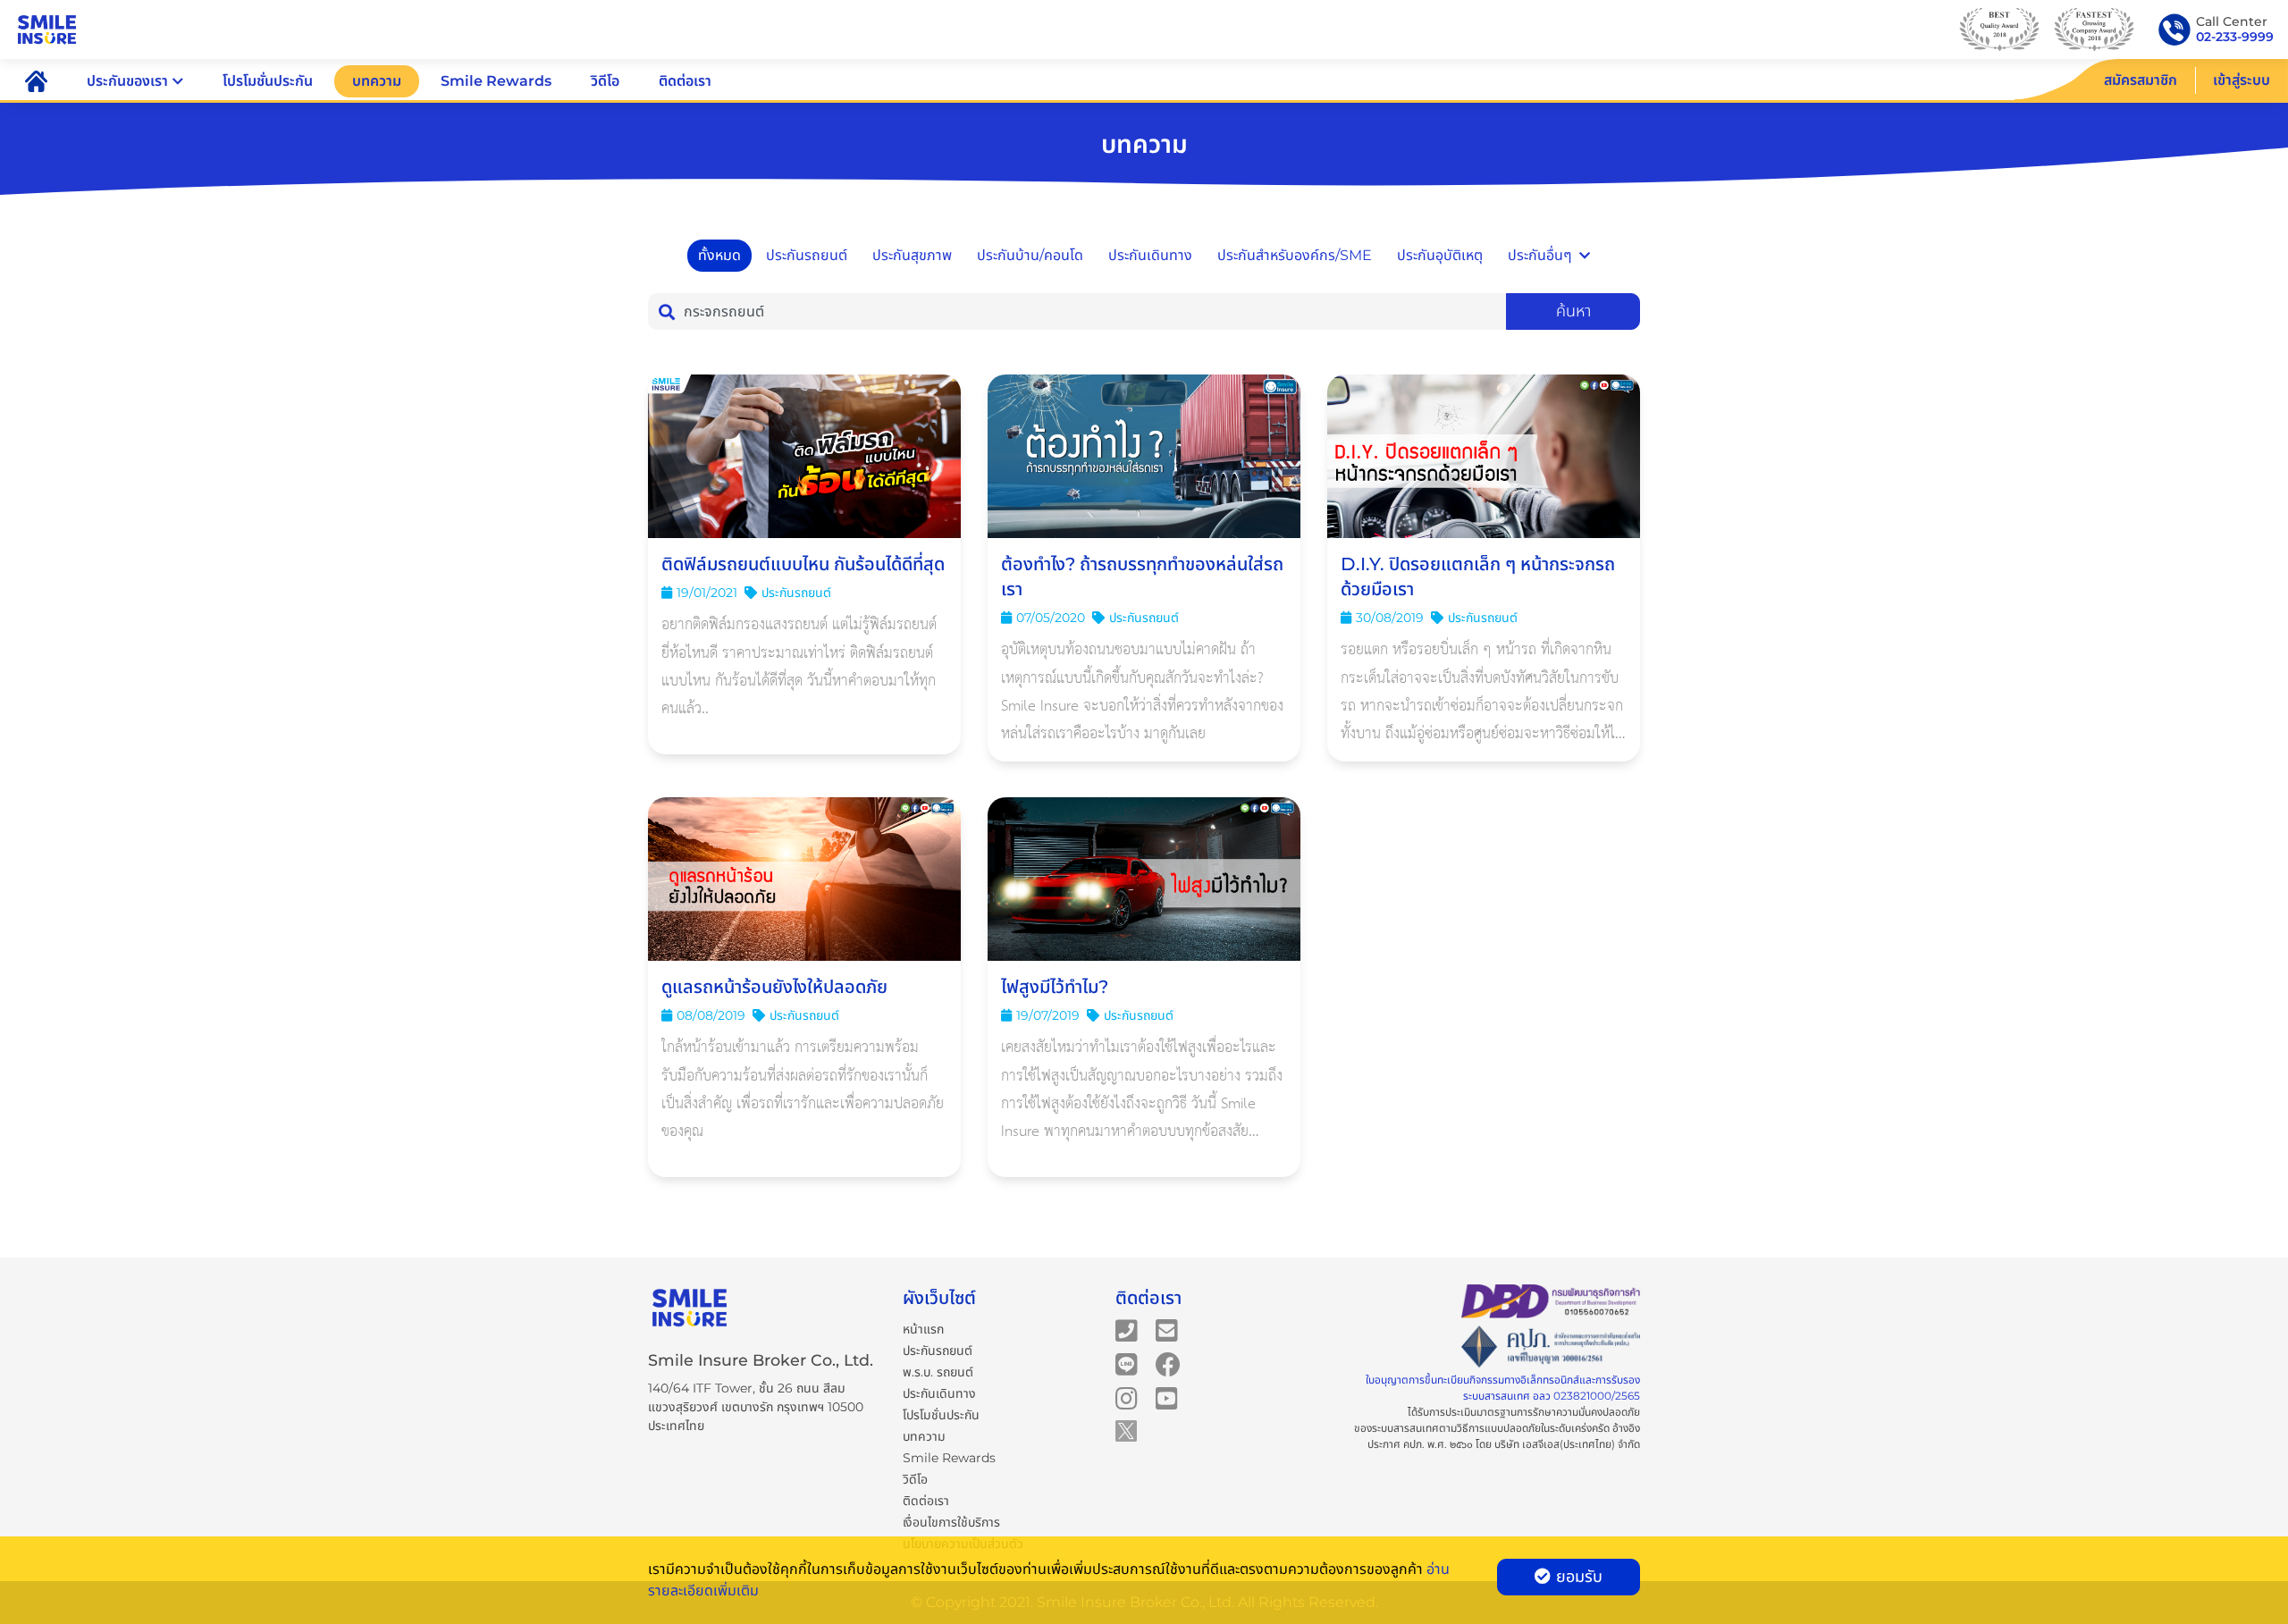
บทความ (377, 81)
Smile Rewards (496, 81)
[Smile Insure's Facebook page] (1168, 1364)
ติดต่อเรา (685, 81)
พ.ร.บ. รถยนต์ (938, 1372)
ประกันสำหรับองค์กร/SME (1295, 255)
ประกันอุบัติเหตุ (1440, 255)
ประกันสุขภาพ (912, 255)
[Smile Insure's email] (1167, 1330)
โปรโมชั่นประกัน (268, 81)
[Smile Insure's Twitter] (1126, 1430)
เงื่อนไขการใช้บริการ (951, 1522)
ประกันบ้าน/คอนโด (1030, 255)
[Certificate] (1551, 1347)
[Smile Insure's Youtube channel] (1167, 1398)
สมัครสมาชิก (2141, 80)
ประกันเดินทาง (1150, 255)
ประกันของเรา (127, 81)
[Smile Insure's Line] (1127, 1364)
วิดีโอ (605, 81)
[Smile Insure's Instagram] (1127, 1398)
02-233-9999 (2235, 37)
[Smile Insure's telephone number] (1127, 1330)
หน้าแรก (923, 1329)
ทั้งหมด (719, 255)
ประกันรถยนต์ (807, 255)
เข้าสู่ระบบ (2242, 80)
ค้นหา (1573, 311)
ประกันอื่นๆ (1540, 255)
